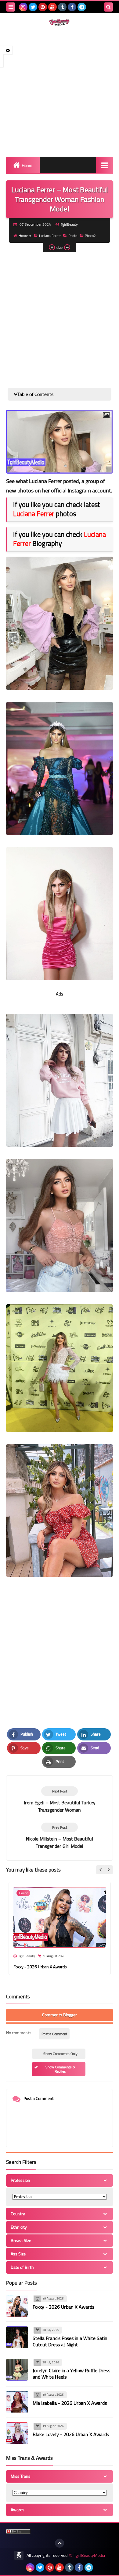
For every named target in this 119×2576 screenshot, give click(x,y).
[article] (60, 1800)
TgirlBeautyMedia (89, 2555)
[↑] (60, 2543)
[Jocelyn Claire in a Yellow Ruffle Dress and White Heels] (17, 2370)
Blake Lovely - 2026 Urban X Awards (71, 2434)
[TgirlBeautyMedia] (60, 23)
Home (27, 165)
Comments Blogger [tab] (60, 2015)
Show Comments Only (60, 2054)
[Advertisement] (60, 91)
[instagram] (23, 7)
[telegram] (82, 7)
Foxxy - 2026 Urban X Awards (40, 1967)
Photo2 (90, 236)
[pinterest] (43, 7)
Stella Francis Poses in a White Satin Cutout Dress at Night (70, 2341)
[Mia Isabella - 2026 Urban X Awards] (17, 2402)
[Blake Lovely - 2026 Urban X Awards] (17, 2433)
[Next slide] (108, 1870)
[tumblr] (62, 7)
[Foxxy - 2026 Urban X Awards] (17, 2306)
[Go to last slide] (101, 1870)
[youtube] (52, 7)
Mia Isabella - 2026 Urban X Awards (70, 2403)
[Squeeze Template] (19, 2555)
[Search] (108, 7)
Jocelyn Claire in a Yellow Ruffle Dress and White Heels (71, 2374)
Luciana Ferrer (50, 236)
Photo (73, 236)
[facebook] (72, 7)
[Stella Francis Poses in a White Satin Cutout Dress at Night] (17, 2337)
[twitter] (33, 7)
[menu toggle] (11, 7)
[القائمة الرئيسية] (105, 165)
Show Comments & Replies (60, 2069)
